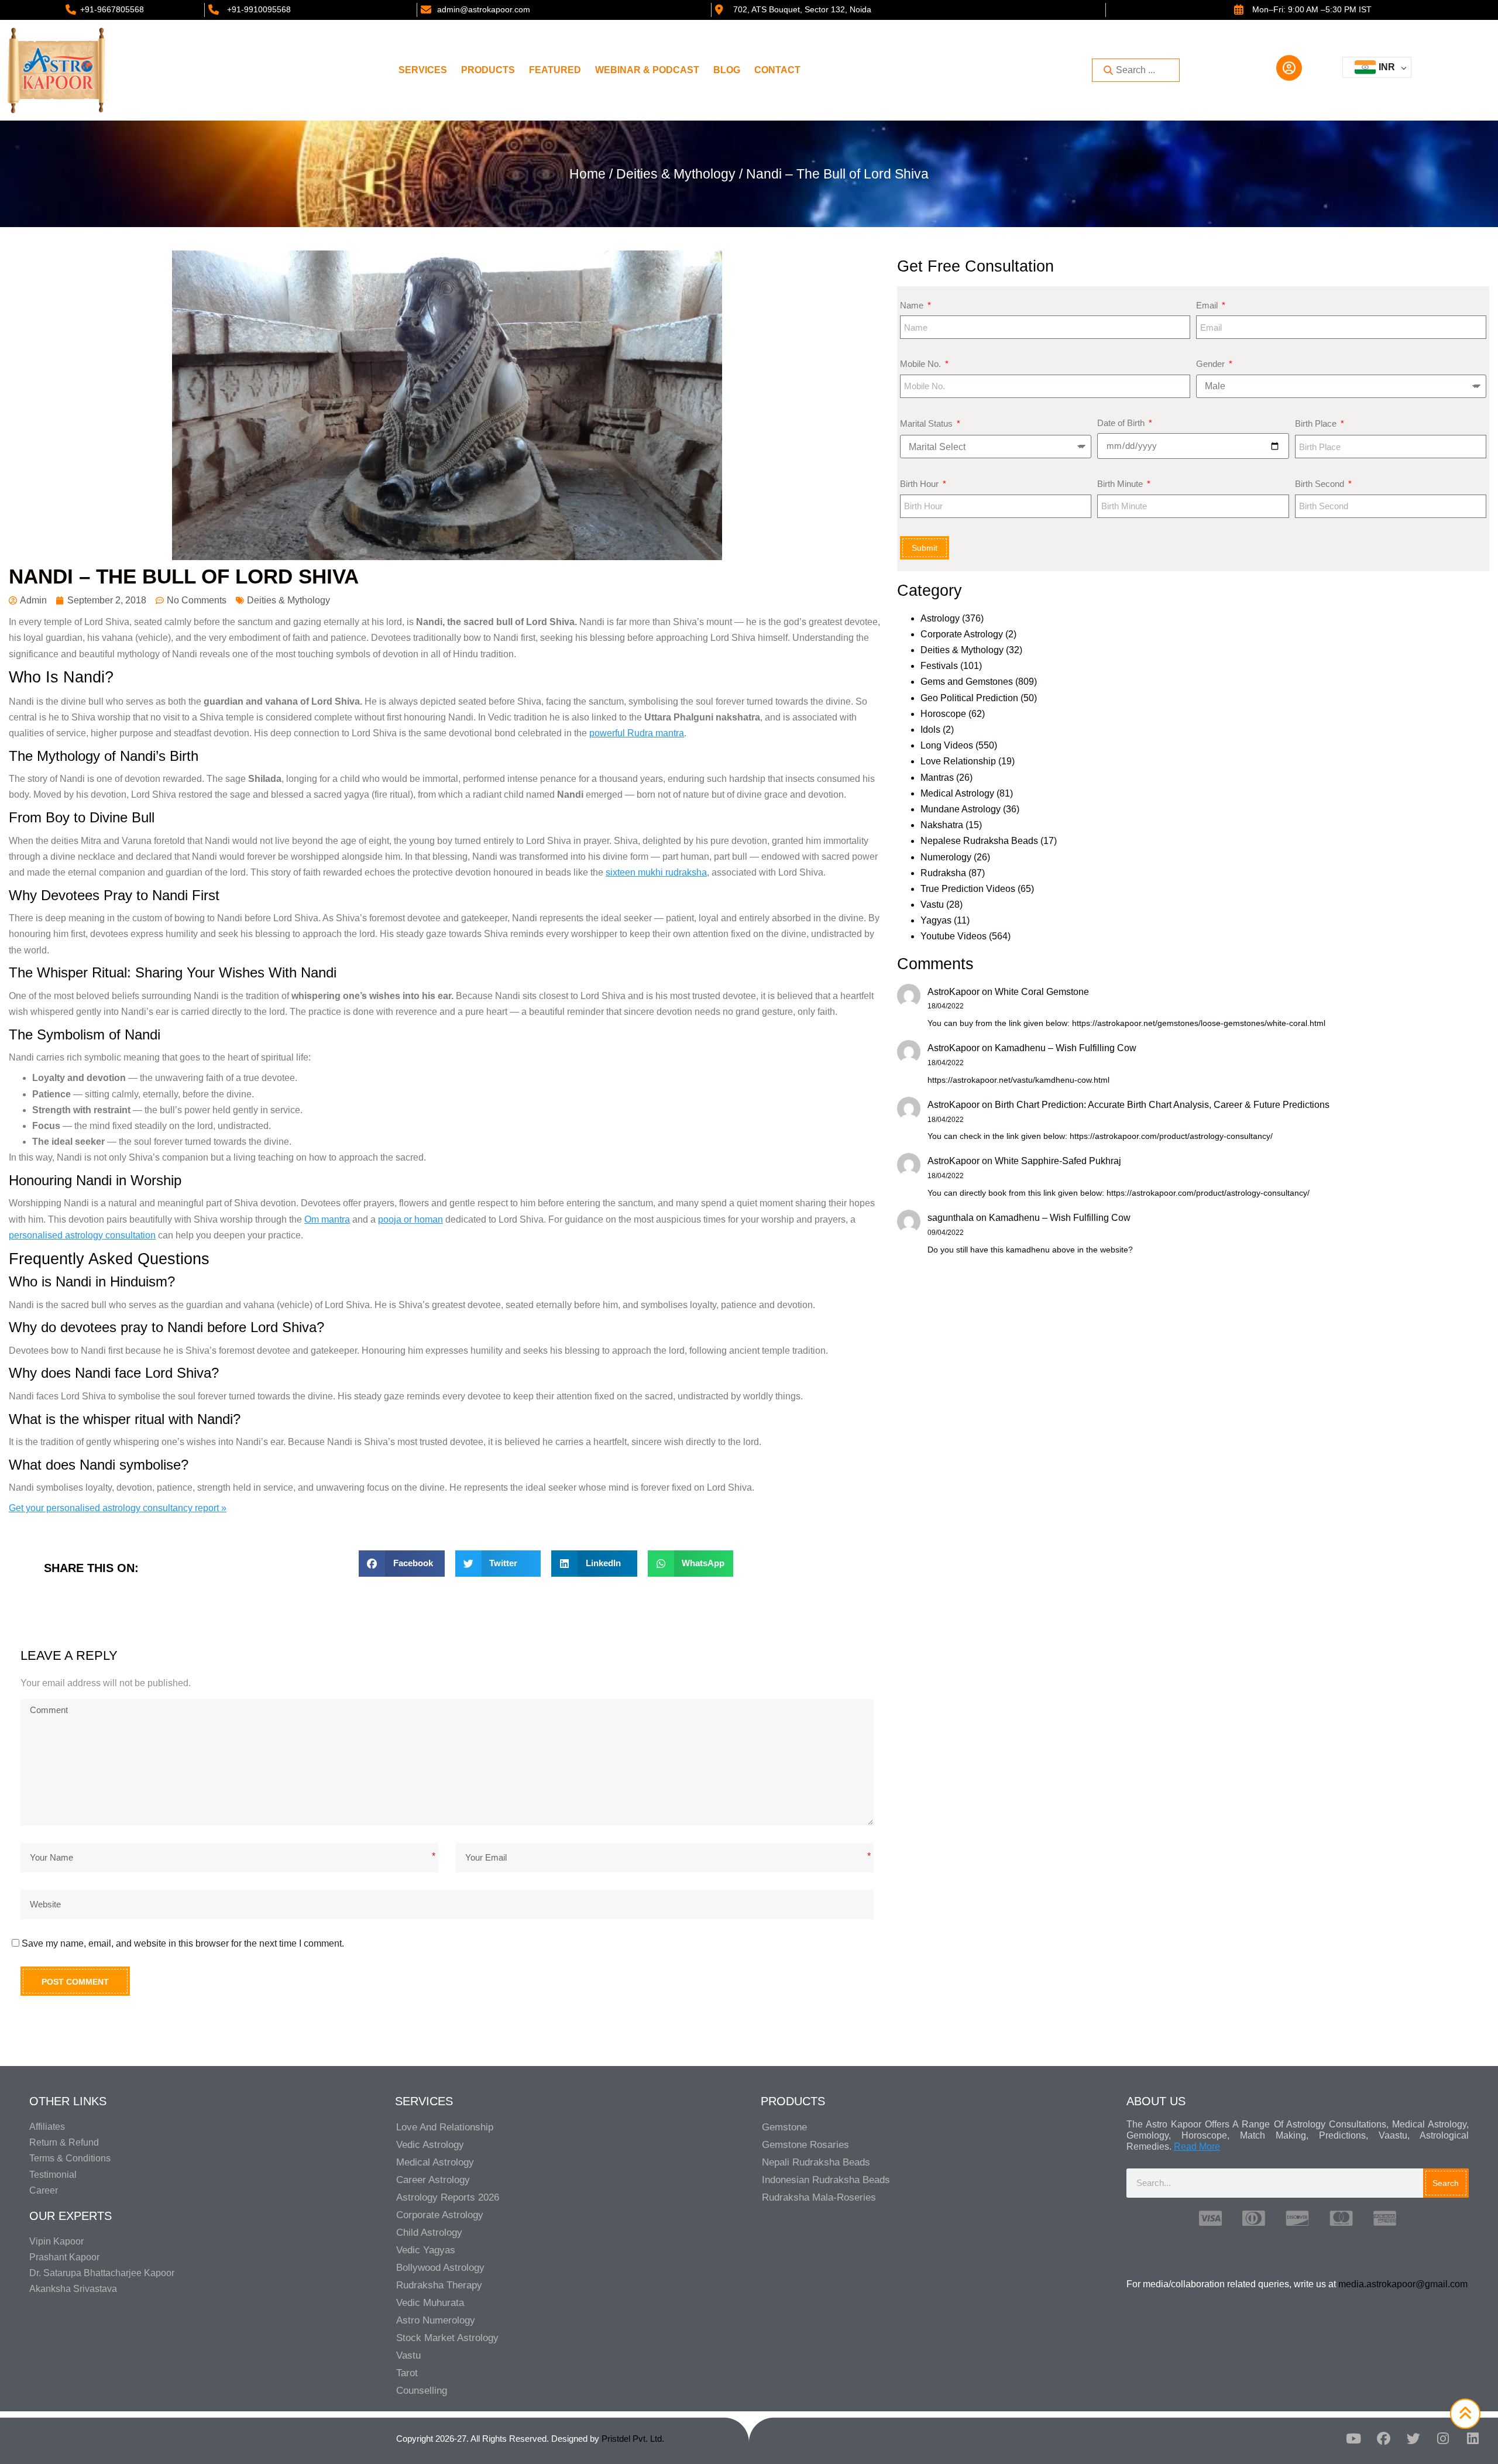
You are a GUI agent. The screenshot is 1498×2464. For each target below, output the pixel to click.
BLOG (727, 70)
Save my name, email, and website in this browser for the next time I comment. (183, 1943)
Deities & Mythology (676, 174)
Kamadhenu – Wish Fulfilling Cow (1066, 1048)
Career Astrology (433, 2180)
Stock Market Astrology (447, 2338)
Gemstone (784, 2127)
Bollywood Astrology (440, 2268)
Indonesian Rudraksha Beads (826, 2180)
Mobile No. (922, 364)
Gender (1212, 364)
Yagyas (936, 920)
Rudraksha (943, 873)
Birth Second (1321, 484)
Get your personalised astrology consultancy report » (118, 1508)
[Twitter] (1413, 2439)
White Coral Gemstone (1042, 992)
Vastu (932, 905)
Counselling (422, 2391)
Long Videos (947, 745)
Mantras (937, 778)
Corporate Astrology (962, 634)
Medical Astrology (957, 793)
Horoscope (943, 714)
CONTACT (777, 70)
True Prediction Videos (968, 889)
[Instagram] (1443, 2439)
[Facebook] (1383, 2439)
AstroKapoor (954, 992)
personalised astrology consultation (82, 1235)
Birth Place (1317, 423)
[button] (402, 1564)
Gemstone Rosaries (805, 2145)
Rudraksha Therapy (439, 2285)
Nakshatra (942, 825)
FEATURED (555, 70)
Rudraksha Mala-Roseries (819, 2197)
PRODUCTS (488, 70)
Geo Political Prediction (969, 698)
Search (1446, 2183)
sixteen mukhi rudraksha (656, 872)
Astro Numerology (436, 2320)
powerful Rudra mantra (637, 733)
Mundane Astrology (961, 809)
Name (913, 305)
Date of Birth (1122, 423)
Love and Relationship (445, 2127)
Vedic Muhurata (430, 2303)
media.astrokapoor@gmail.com (1403, 2284)
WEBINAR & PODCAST (647, 70)
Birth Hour (920, 484)
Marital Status (927, 423)
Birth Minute (1121, 484)
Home (587, 174)
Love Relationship (958, 761)
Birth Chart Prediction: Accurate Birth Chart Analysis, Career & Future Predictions (1162, 1105)
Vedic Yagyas (426, 2250)
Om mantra (327, 1219)
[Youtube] (1353, 2439)
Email (1208, 305)
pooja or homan (410, 1219)
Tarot (407, 2373)
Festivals (939, 666)
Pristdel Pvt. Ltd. (633, 2439)
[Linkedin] (1473, 2439)
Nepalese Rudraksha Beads (979, 841)
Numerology (946, 857)
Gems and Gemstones (967, 682)
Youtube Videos (954, 936)
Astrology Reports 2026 (448, 2197)
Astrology (940, 618)
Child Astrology (429, 2233)
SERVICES (423, 70)
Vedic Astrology (430, 2145)
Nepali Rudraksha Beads (816, 2162)
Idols (930, 730)
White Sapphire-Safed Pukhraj (1058, 1161)
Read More (1197, 2146)
